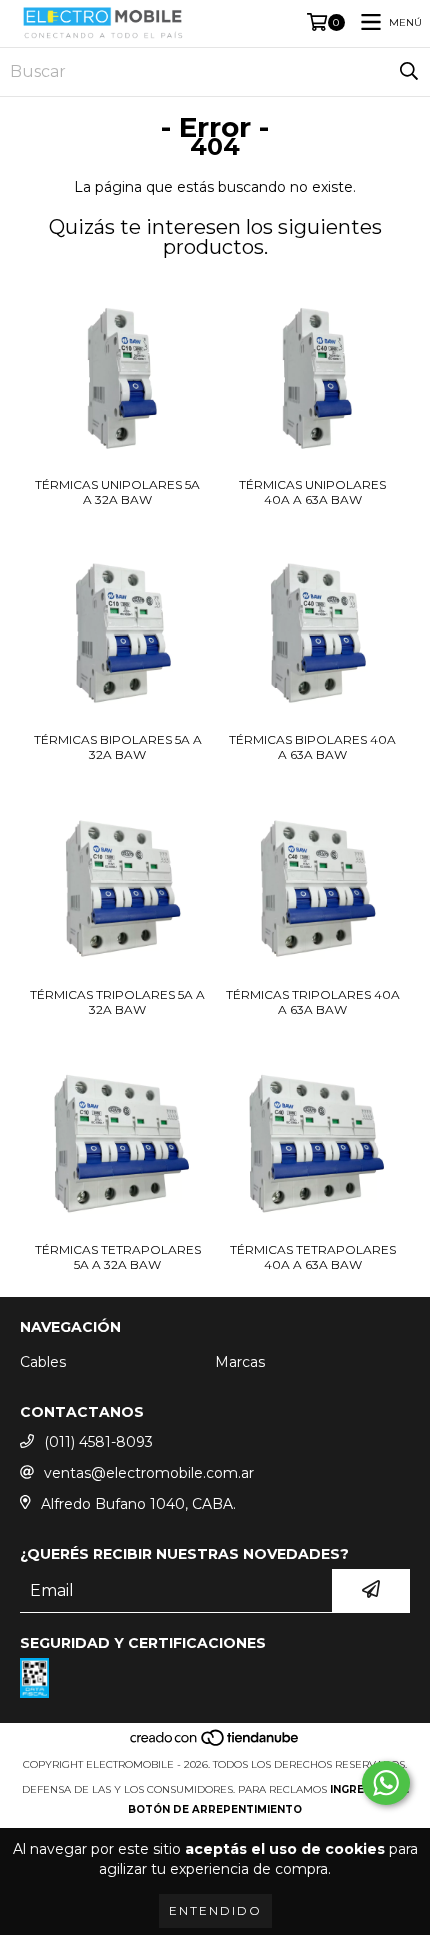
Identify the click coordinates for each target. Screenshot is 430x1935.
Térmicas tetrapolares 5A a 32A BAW (118, 1257)
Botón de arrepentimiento (215, 1809)
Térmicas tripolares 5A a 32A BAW (117, 1002)
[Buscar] (409, 72)
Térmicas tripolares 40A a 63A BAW (313, 1002)
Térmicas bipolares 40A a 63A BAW (312, 747)
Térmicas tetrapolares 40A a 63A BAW (313, 1257)
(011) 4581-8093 (98, 1442)
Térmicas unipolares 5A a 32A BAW (117, 492)
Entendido (215, 1910)
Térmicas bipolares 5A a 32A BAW (118, 747)
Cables (43, 1362)
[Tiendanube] (215, 1744)
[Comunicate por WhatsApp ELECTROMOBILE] (386, 1783)
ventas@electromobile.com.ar (149, 1473)
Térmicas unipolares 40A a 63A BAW (312, 492)
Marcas (240, 1362)
